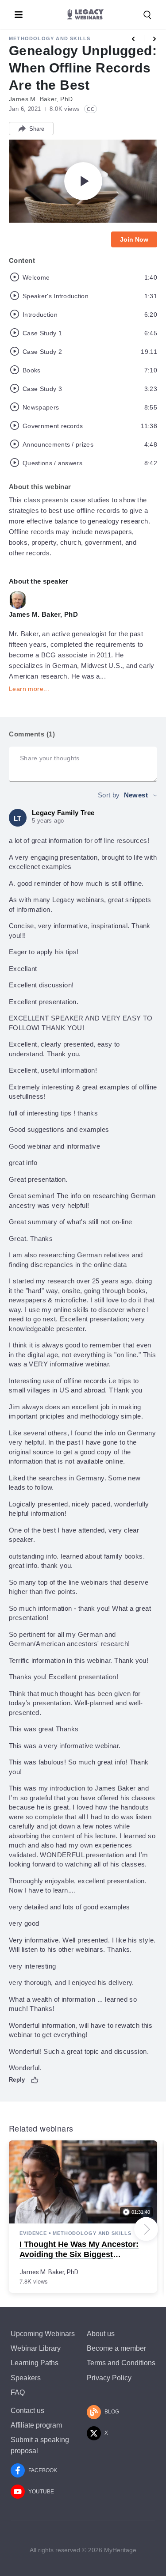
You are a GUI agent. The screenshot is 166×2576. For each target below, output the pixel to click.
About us (101, 2334)
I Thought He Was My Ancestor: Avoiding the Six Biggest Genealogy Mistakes (79, 2255)
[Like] (35, 2080)
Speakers (26, 2378)
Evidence (33, 2233)
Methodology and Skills (50, 38)
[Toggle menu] (19, 15)
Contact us (27, 2411)
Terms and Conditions (121, 2363)
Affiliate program (36, 2425)
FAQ (18, 2392)
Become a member (116, 2348)
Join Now (134, 239)
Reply (17, 2080)
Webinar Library (36, 2348)
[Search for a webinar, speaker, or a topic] (147, 15)
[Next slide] (146, 2229)
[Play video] (83, 181)
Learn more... (29, 689)
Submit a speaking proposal (40, 2445)
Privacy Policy (109, 2378)
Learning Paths (35, 2363)
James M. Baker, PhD (49, 2272)
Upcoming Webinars (43, 2334)
